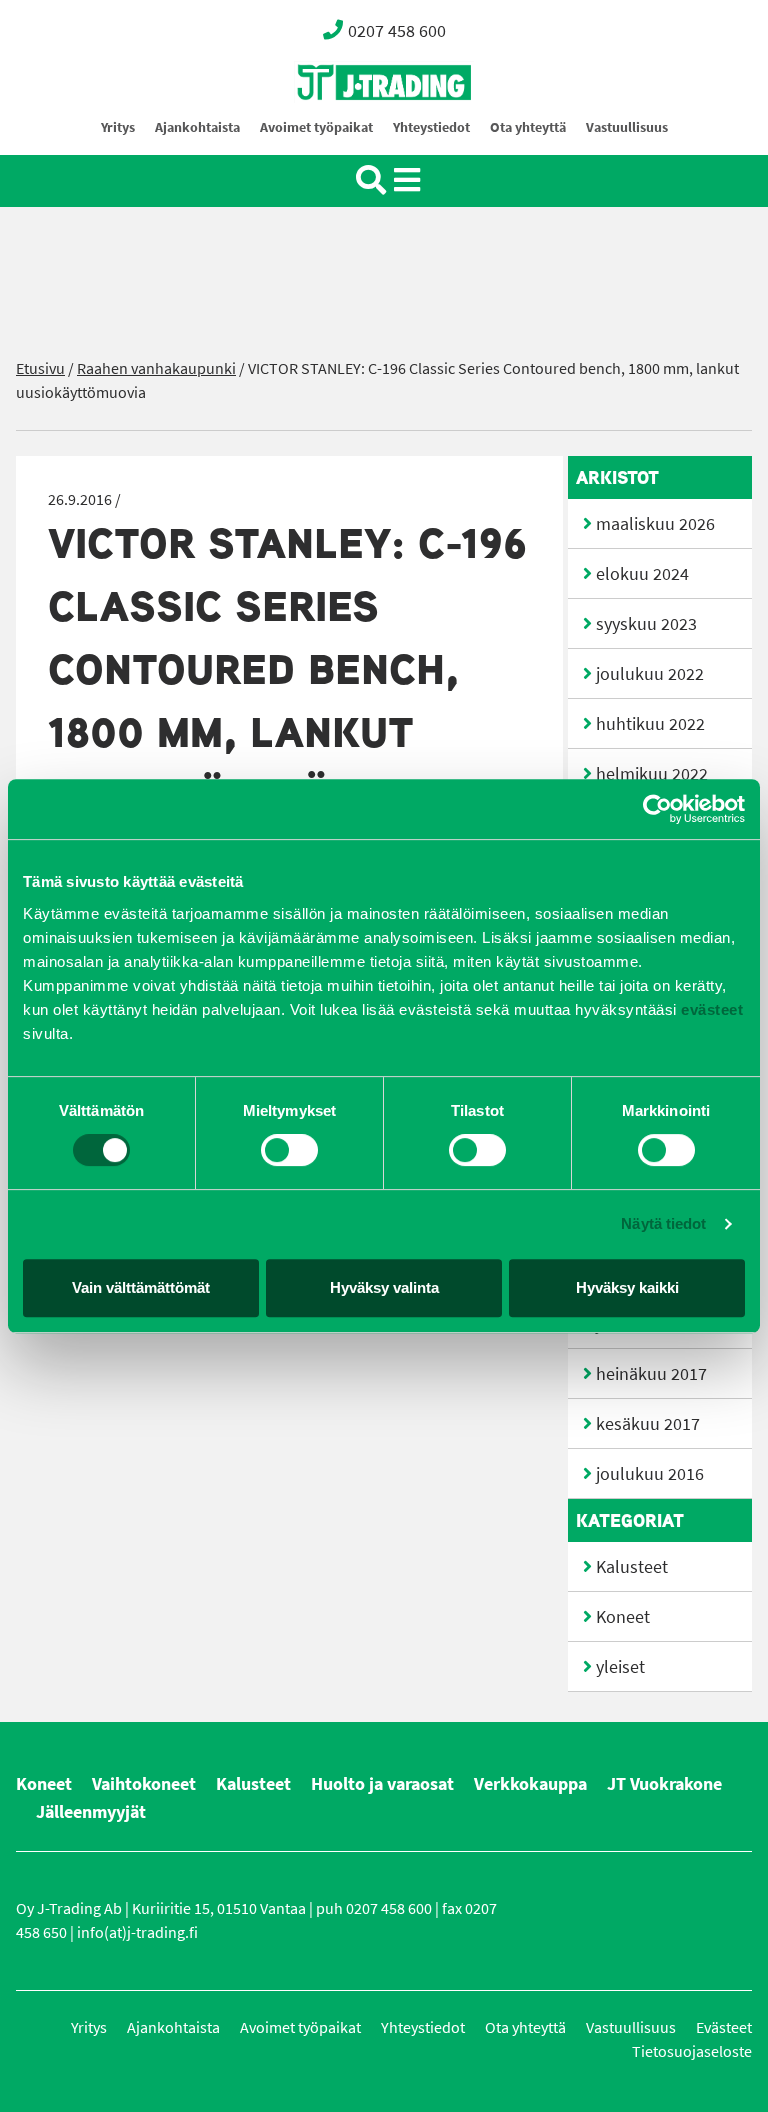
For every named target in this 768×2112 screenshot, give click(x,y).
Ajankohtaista (197, 127)
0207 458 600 (397, 31)
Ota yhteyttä (528, 127)
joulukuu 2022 (650, 674)
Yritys (118, 127)
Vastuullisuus (627, 127)
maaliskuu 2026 (655, 524)
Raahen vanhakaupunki (156, 368)
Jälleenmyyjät (91, 1812)
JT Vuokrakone (664, 1784)
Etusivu (40, 368)
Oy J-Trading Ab (347, 126)
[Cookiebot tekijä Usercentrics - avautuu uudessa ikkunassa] (657, 809)
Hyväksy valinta (384, 1287)
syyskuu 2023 (646, 624)
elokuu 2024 (642, 574)
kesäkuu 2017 (648, 1424)
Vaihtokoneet (144, 1784)
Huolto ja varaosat (382, 1784)
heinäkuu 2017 (651, 1374)
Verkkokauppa (530, 1784)
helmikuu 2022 (652, 774)
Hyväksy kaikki (627, 1287)
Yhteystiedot (431, 127)
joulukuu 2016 (650, 1474)
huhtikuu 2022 (650, 724)
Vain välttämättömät (141, 1287)
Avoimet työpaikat (316, 127)
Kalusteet (632, 1567)
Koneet (623, 1617)
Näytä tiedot (663, 1223)
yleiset (620, 1667)
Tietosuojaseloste (692, 2051)
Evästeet (724, 2027)
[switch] (289, 1150)
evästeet (710, 1009)
